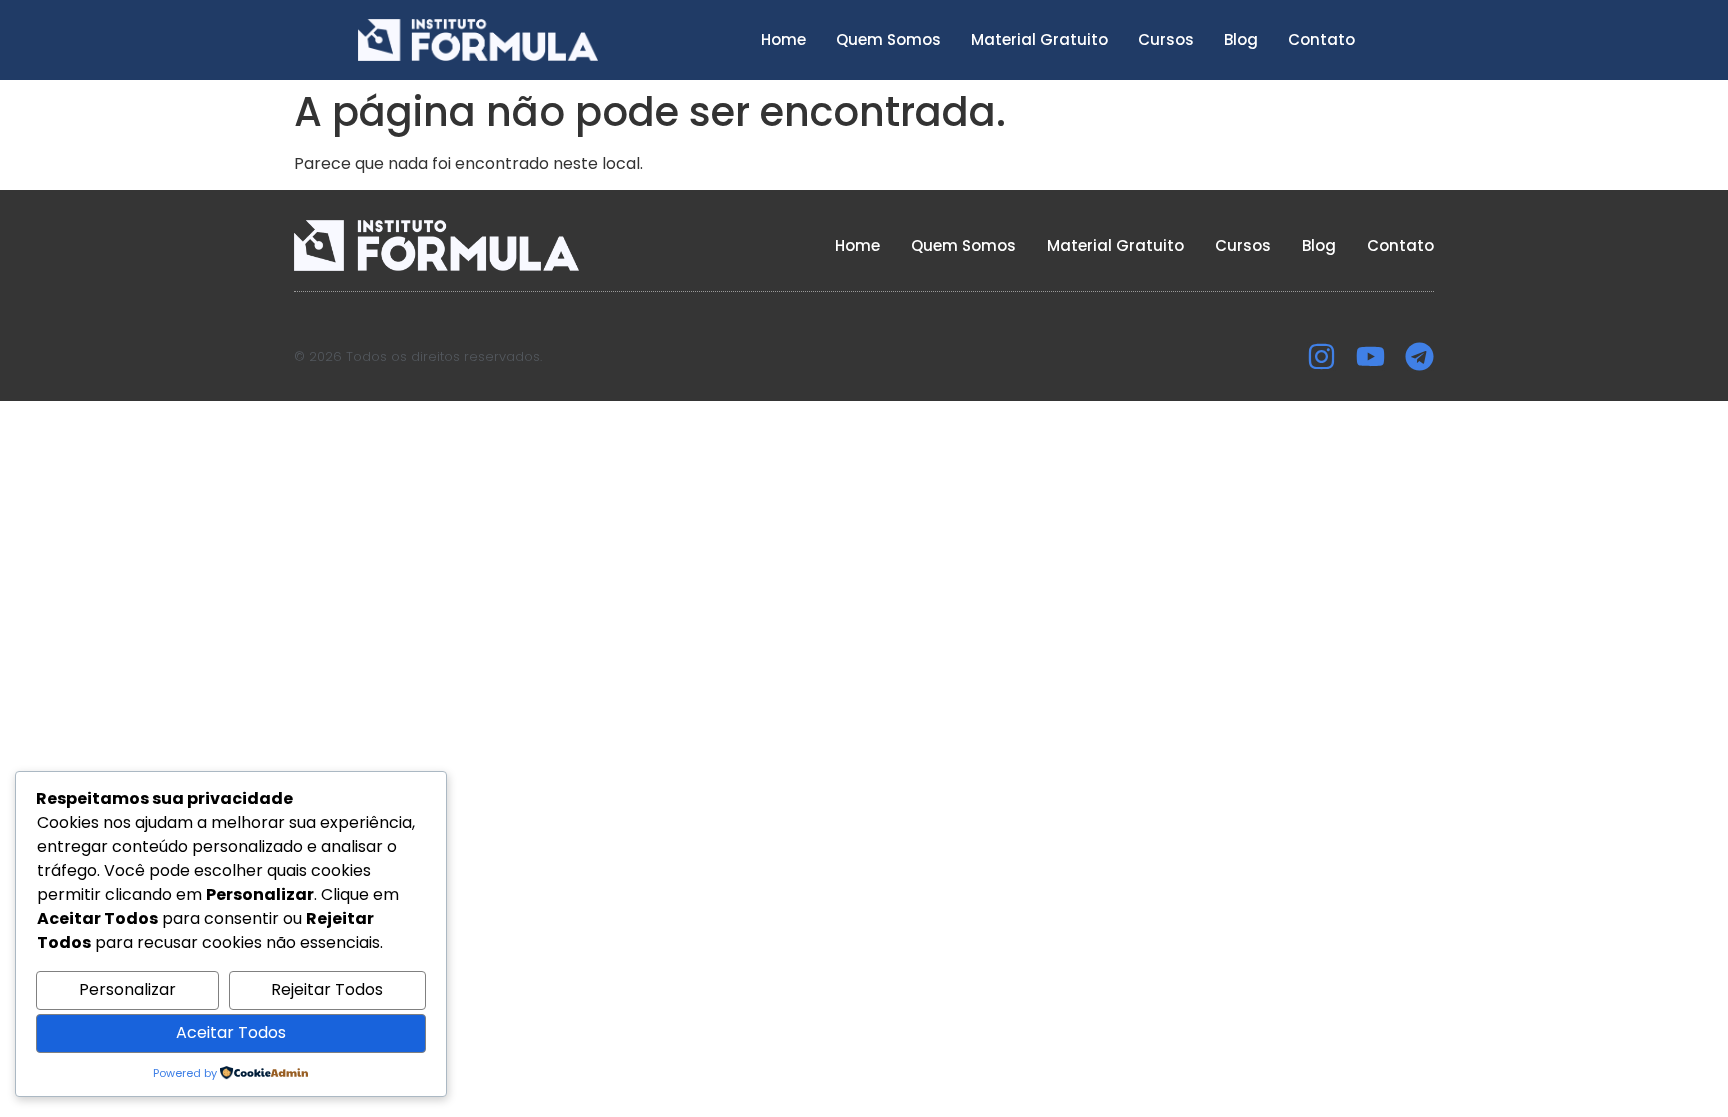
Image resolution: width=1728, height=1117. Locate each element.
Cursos (1166, 39)
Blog (1241, 39)
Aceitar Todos (231, 1032)
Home (783, 39)
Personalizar (127, 989)
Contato (1321, 39)
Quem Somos (888, 39)
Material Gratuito (1039, 39)
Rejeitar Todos (327, 989)
